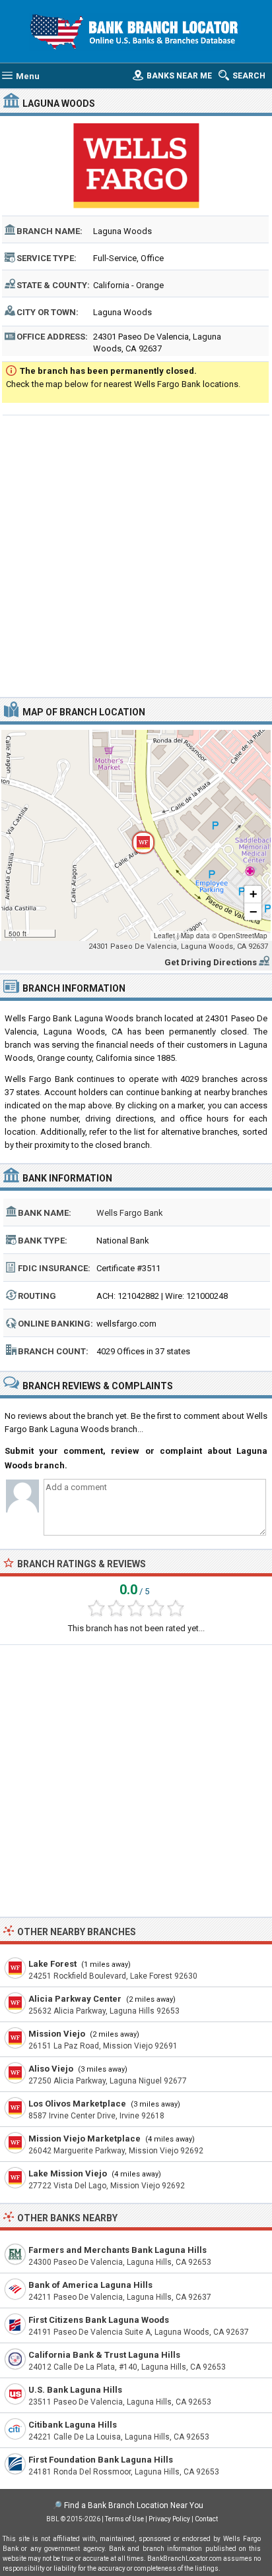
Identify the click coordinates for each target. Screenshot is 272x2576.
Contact (206, 2519)
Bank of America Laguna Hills (90, 2285)
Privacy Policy (169, 2519)
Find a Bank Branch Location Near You (134, 2505)
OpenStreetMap (243, 936)
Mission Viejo (57, 2034)
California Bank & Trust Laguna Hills (104, 2355)
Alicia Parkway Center (75, 1999)
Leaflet (164, 936)
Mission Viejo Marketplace (85, 2139)
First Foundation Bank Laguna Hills (101, 2460)
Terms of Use (124, 2519)
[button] (136, 835)
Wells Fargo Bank (130, 1213)
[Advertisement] (136, 554)
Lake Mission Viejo (68, 2173)
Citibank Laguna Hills (73, 2425)
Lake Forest (52, 1964)
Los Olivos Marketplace (77, 2104)
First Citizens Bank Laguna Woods (99, 2320)
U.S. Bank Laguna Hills (75, 2390)
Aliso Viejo (51, 2069)
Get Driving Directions (211, 962)
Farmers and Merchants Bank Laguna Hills (118, 2250)
